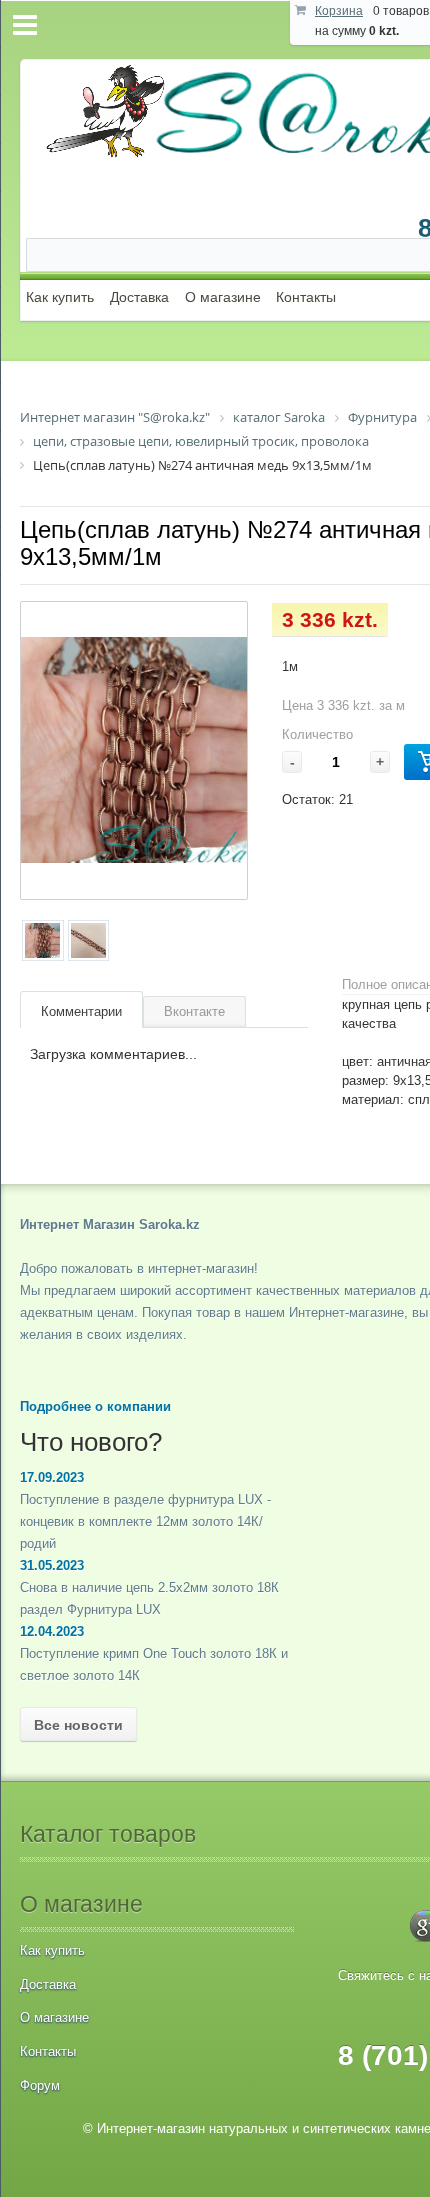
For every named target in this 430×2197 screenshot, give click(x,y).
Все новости (78, 1725)
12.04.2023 (52, 1631)
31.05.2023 (52, 1565)
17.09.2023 (52, 1477)
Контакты (306, 297)
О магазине (223, 297)
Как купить (60, 297)
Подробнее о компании (95, 1406)
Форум (40, 2085)
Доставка (139, 297)
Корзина (339, 11)
